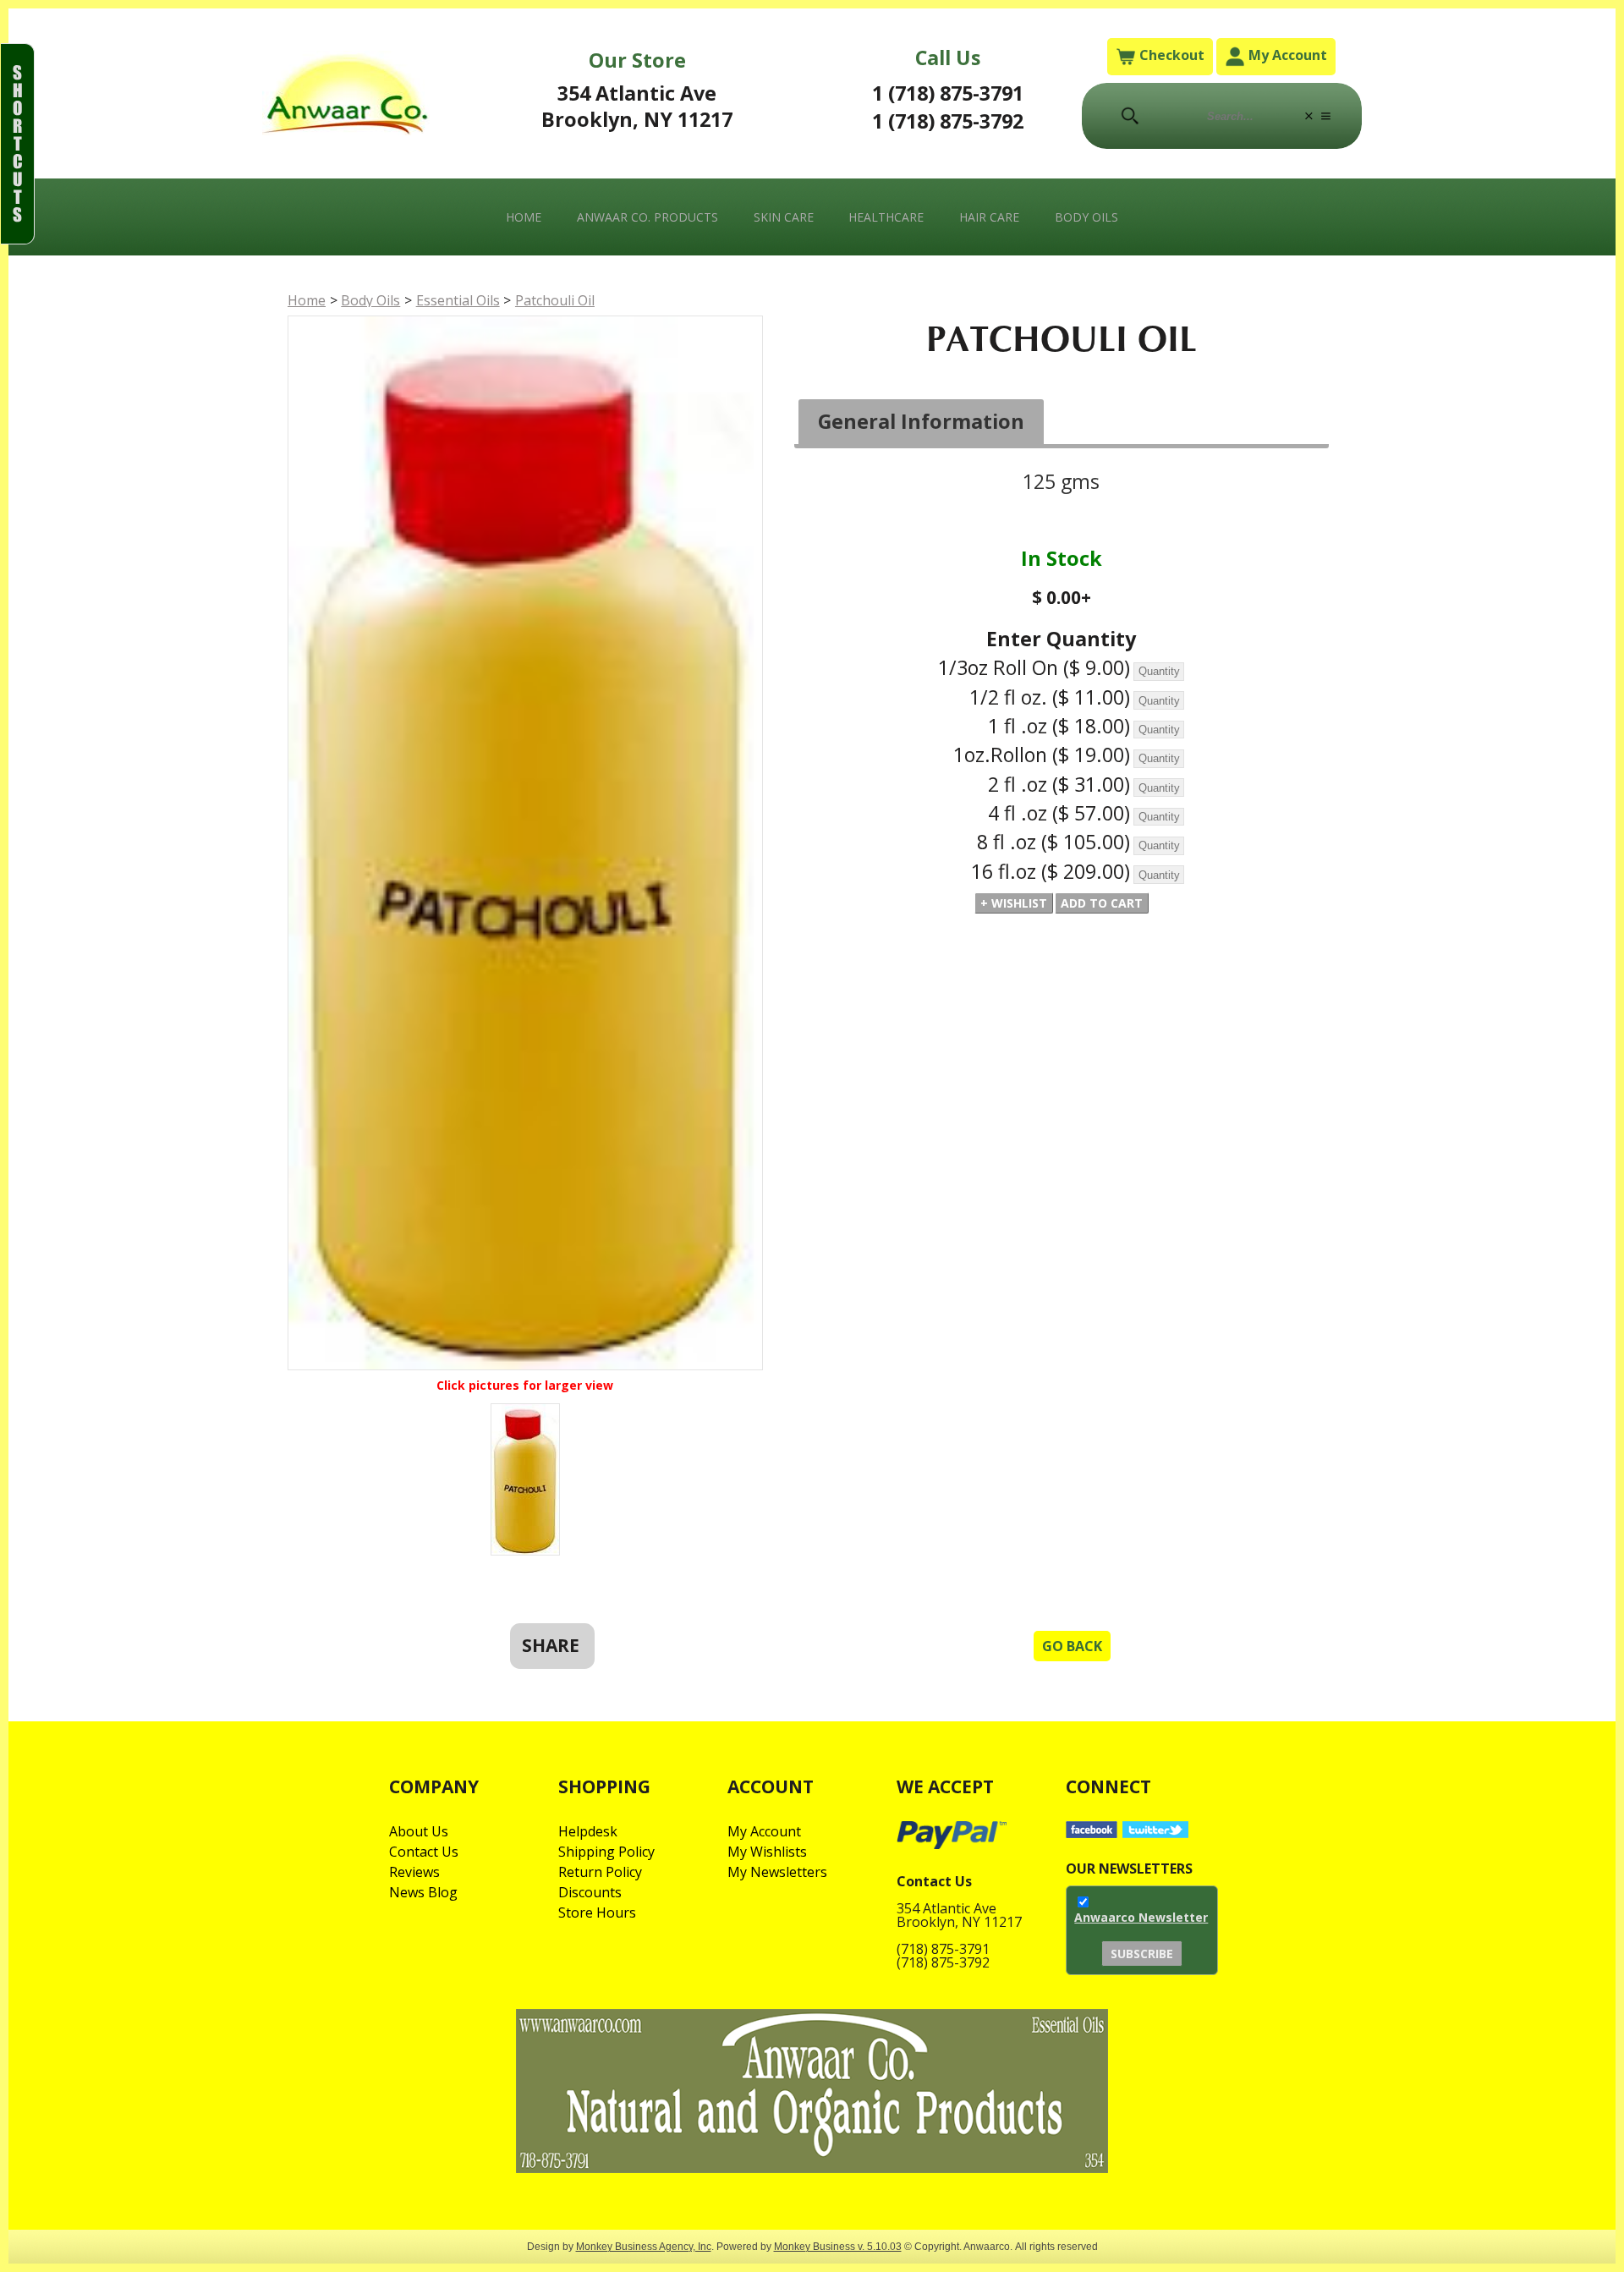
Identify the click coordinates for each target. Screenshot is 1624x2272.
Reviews (414, 1872)
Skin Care (784, 217)
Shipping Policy (606, 1852)
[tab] (922, 423)
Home (524, 217)
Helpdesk (588, 1831)
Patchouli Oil (555, 300)
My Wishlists (767, 1852)
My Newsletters (777, 1872)
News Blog (423, 1892)
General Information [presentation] (921, 421)
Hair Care (989, 217)
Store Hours (597, 1913)
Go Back (1072, 1646)
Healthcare (886, 217)
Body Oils (1086, 217)
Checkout (1170, 55)
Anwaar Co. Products (647, 217)
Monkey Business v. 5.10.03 (838, 2246)
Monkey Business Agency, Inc (644, 2246)
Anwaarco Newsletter (1141, 1917)
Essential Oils (458, 300)
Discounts (590, 1892)
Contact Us (424, 1852)
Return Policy (600, 1872)
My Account (1286, 55)
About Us (419, 1831)
